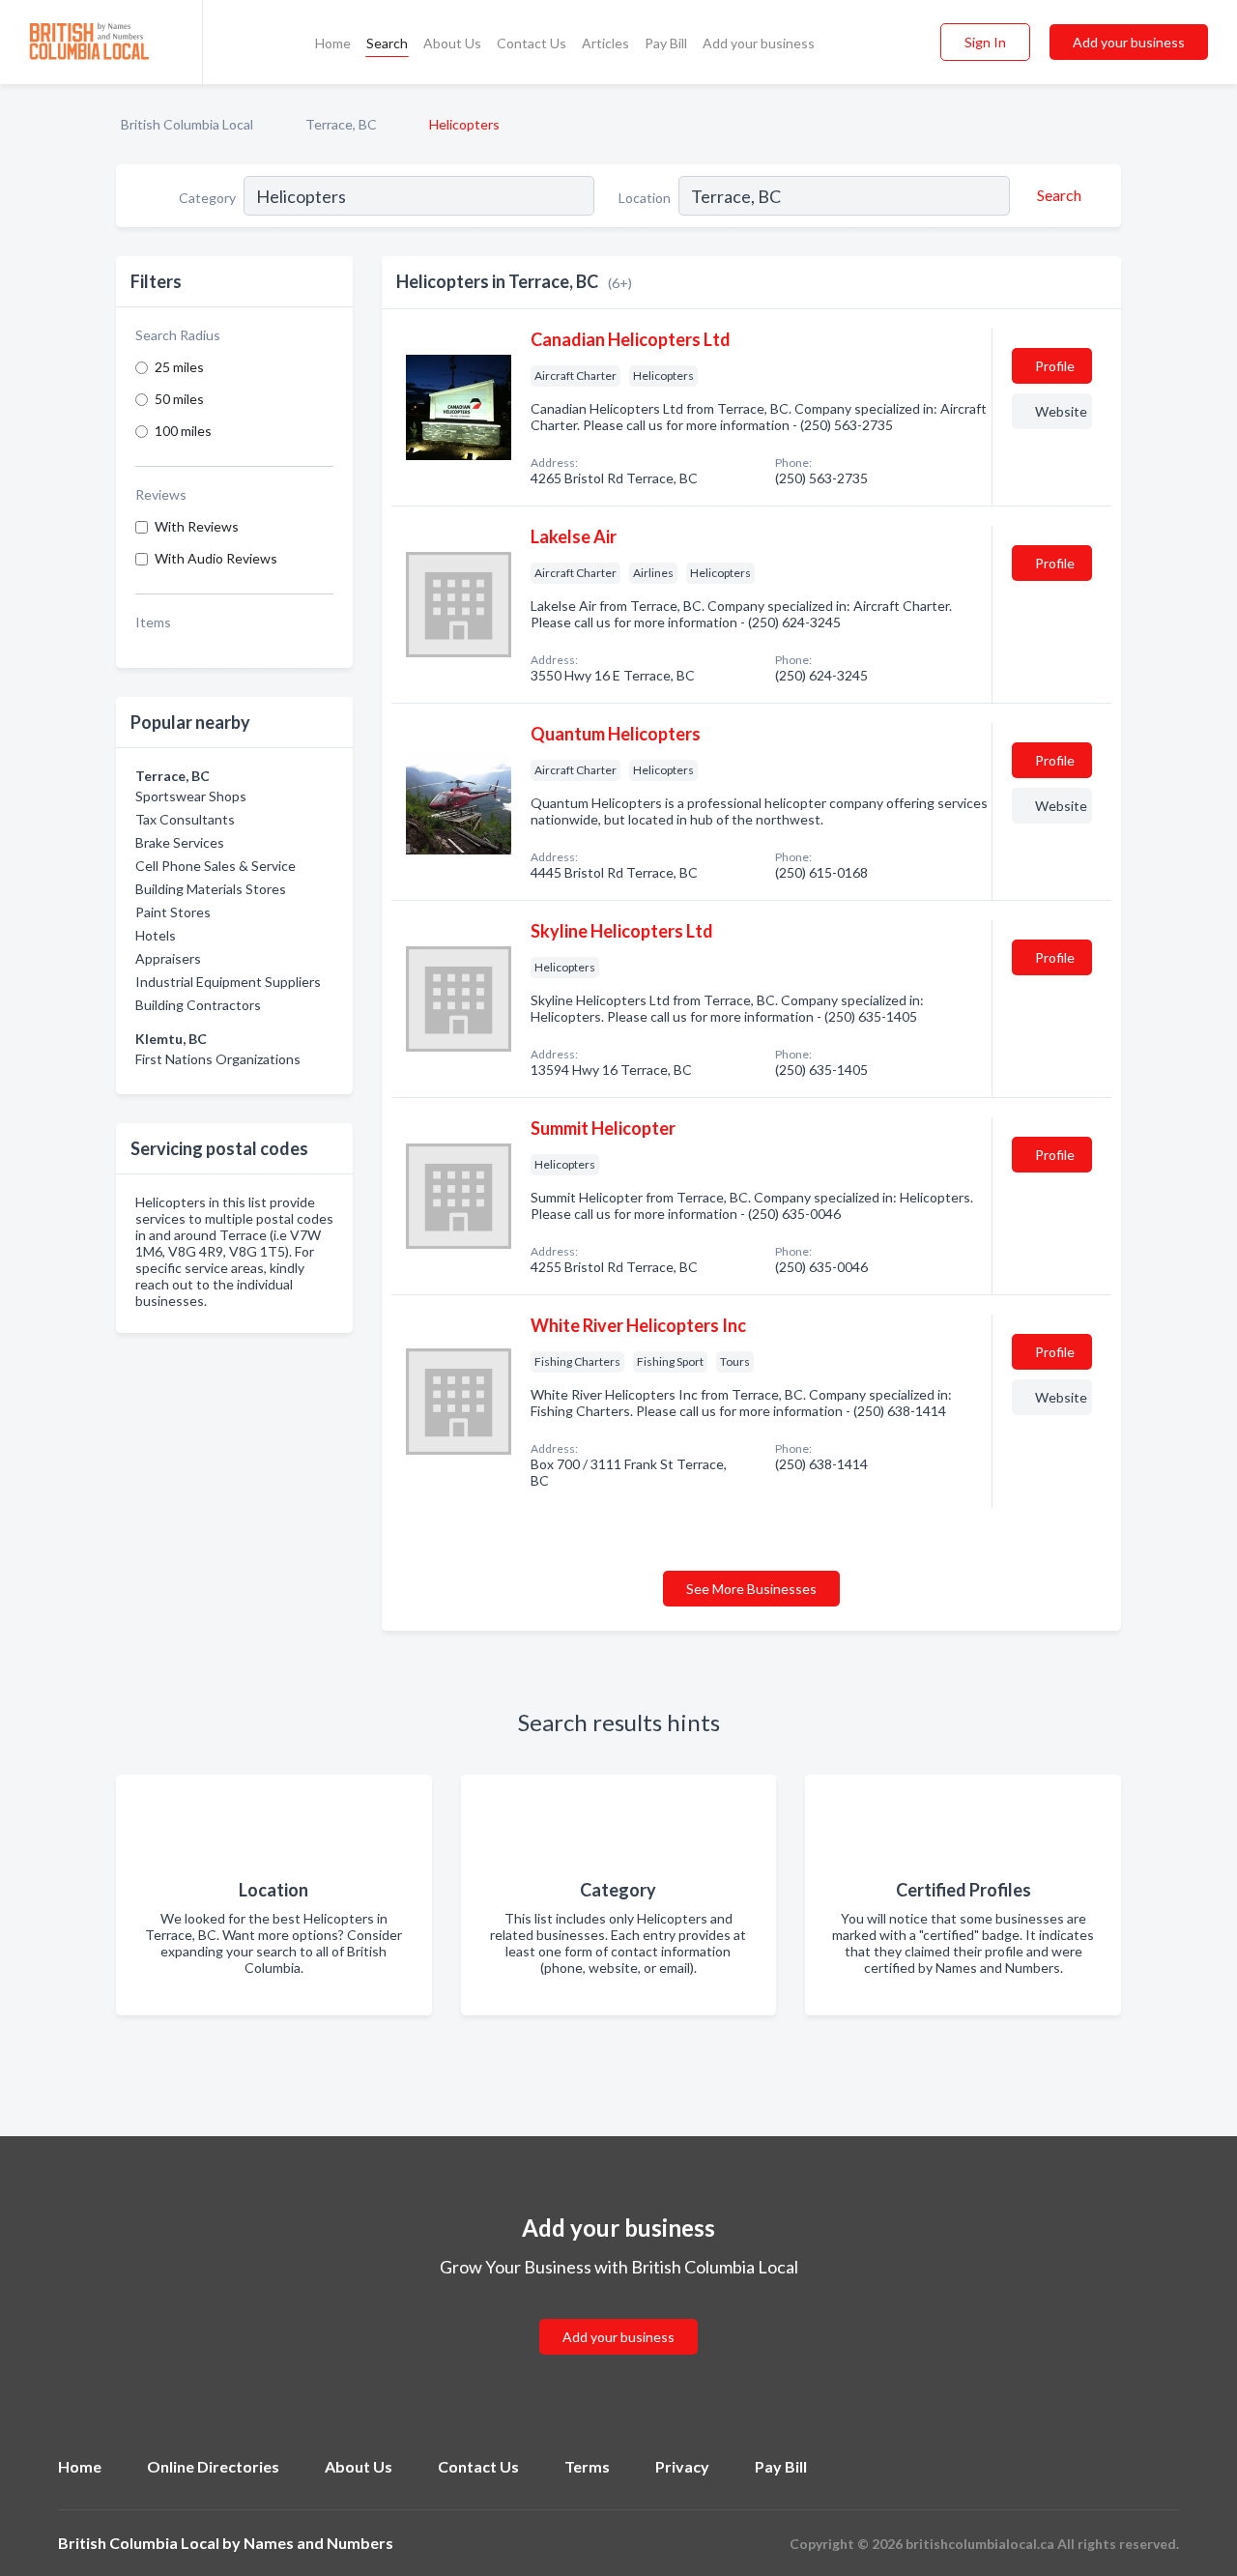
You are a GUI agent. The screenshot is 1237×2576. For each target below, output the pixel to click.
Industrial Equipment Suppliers (228, 982)
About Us (452, 43)
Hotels (156, 935)
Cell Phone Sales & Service (216, 866)
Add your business (759, 43)
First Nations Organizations (218, 1059)
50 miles (179, 399)
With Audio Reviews (216, 558)
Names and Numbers (318, 2543)
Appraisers (168, 958)
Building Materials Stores (211, 889)
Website (1061, 411)
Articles (605, 43)
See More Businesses (751, 1589)
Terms (587, 2466)
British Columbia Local (187, 124)
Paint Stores (173, 912)
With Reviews (197, 526)
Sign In (985, 42)
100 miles (183, 431)
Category (207, 198)
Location (645, 198)
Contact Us (532, 43)
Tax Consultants (185, 819)
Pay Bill (666, 43)
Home (333, 43)
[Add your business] (618, 2314)
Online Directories (213, 2466)
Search (387, 43)
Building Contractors (198, 1005)
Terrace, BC (341, 124)
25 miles (179, 367)
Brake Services (180, 842)
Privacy (682, 2466)
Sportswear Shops (191, 796)
